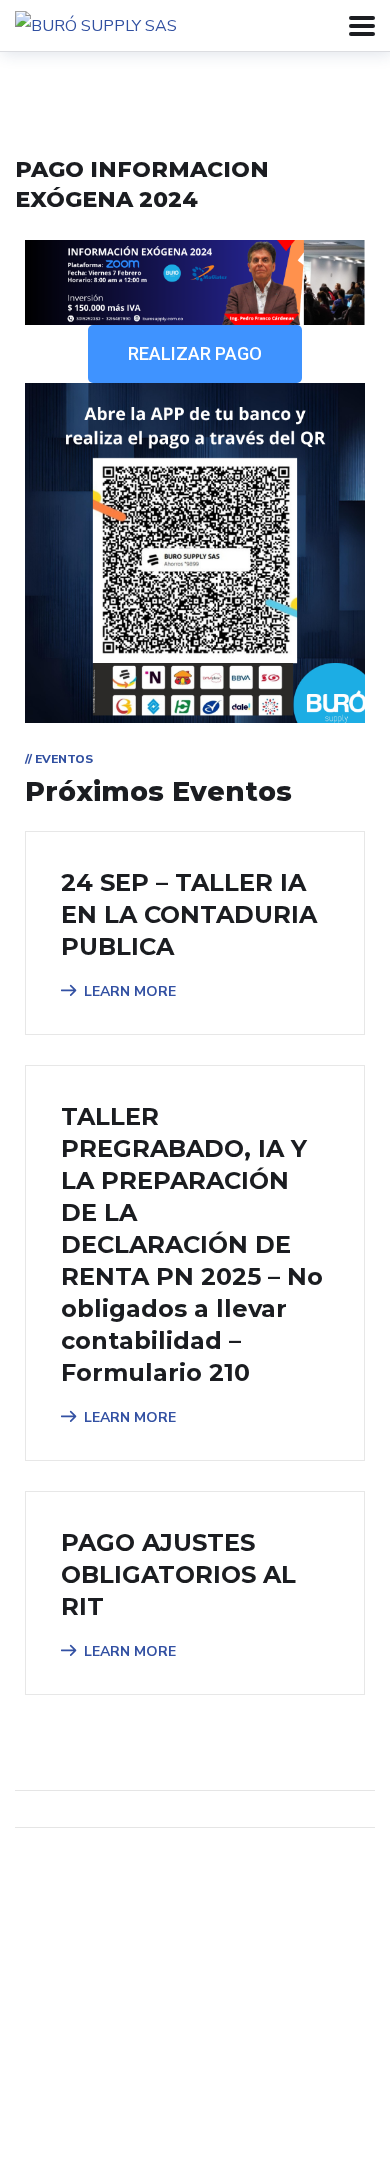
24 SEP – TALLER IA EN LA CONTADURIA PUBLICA (189, 914)
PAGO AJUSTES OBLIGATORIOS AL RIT (178, 1574)
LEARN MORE (130, 991)
